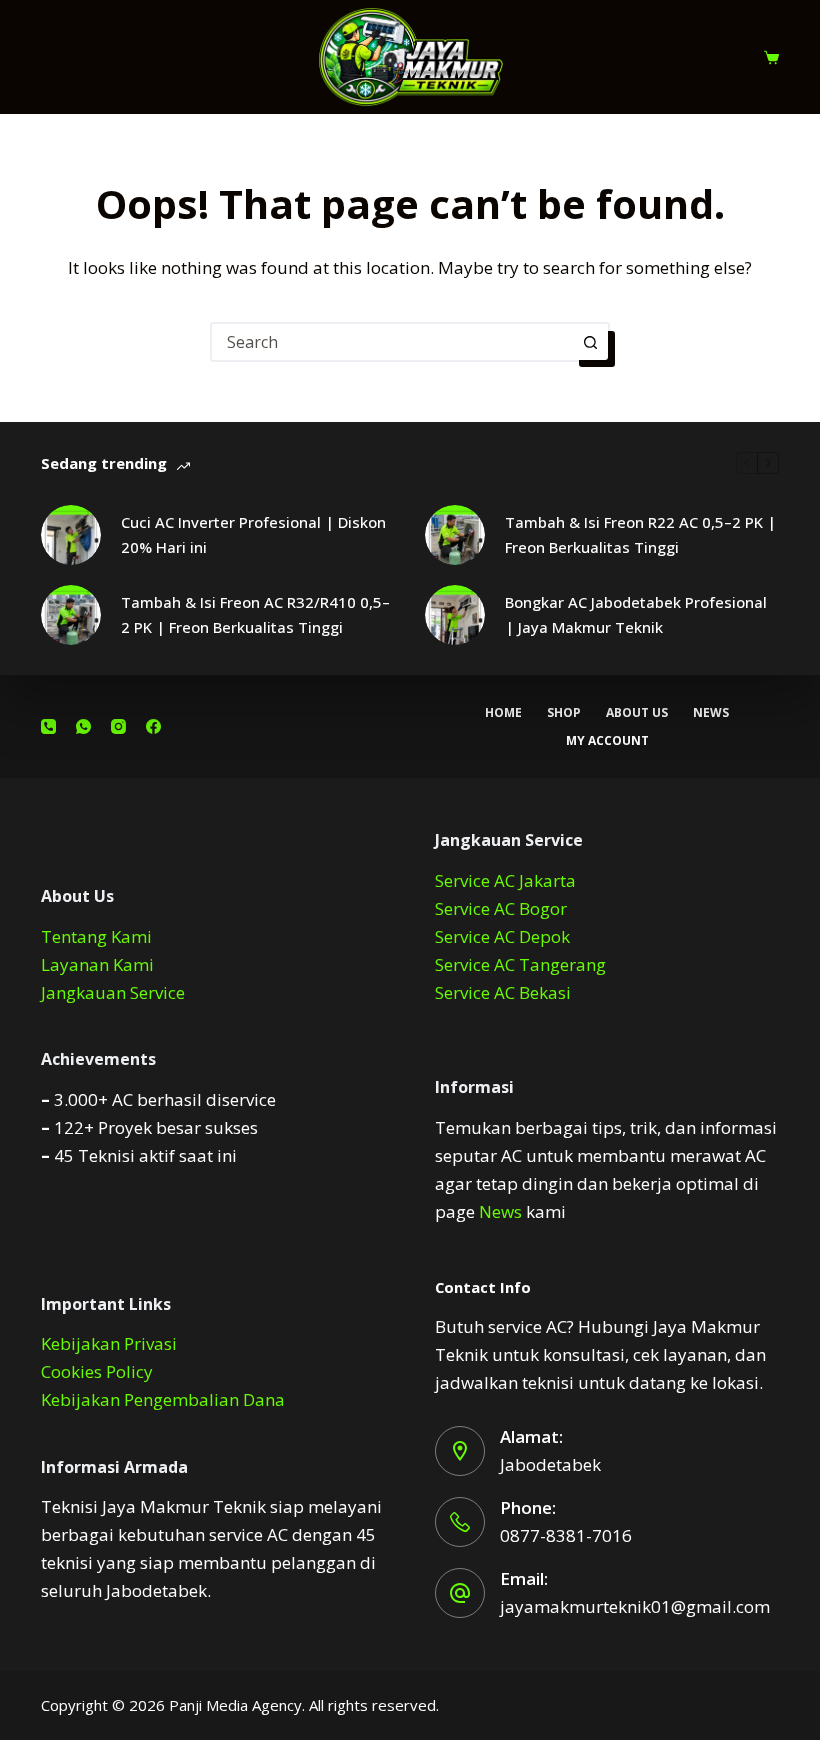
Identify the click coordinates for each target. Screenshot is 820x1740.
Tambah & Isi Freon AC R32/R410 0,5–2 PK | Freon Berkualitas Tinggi (255, 614)
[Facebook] (153, 726)
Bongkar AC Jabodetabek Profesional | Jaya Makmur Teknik (636, 614)
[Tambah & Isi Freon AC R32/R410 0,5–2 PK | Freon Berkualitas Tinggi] (71, 615)
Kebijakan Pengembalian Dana (163, 1399)
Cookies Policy (97, 1371)
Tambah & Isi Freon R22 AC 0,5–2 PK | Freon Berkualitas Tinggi (640, 534)
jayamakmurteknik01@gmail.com (635, 1606)
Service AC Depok (502, 936)
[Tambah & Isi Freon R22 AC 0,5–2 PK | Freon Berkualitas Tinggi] (455, 535)
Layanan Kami (97, 964)
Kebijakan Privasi (109, 1343)
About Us (637, 713)
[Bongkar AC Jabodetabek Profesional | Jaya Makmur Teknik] (455, 615)
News (711, 713)
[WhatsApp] (83, 726)
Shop (564, 713)
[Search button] (590, 342)
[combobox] (392, 342)
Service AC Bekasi (503, 992)
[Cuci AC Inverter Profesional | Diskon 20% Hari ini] (71, 535)
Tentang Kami (96, 936)
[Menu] (50, 57)
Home (503, 713)
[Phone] (48, 726)
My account (607, 741)
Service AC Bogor (501, 908)
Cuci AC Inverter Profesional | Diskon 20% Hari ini (253, 534)
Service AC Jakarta (505, 880)
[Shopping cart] (771, 57)
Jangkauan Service (113, 992)
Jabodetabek (550, 1464)
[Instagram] (118, 726)
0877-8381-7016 (566, 1535)
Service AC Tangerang (520, 964)
